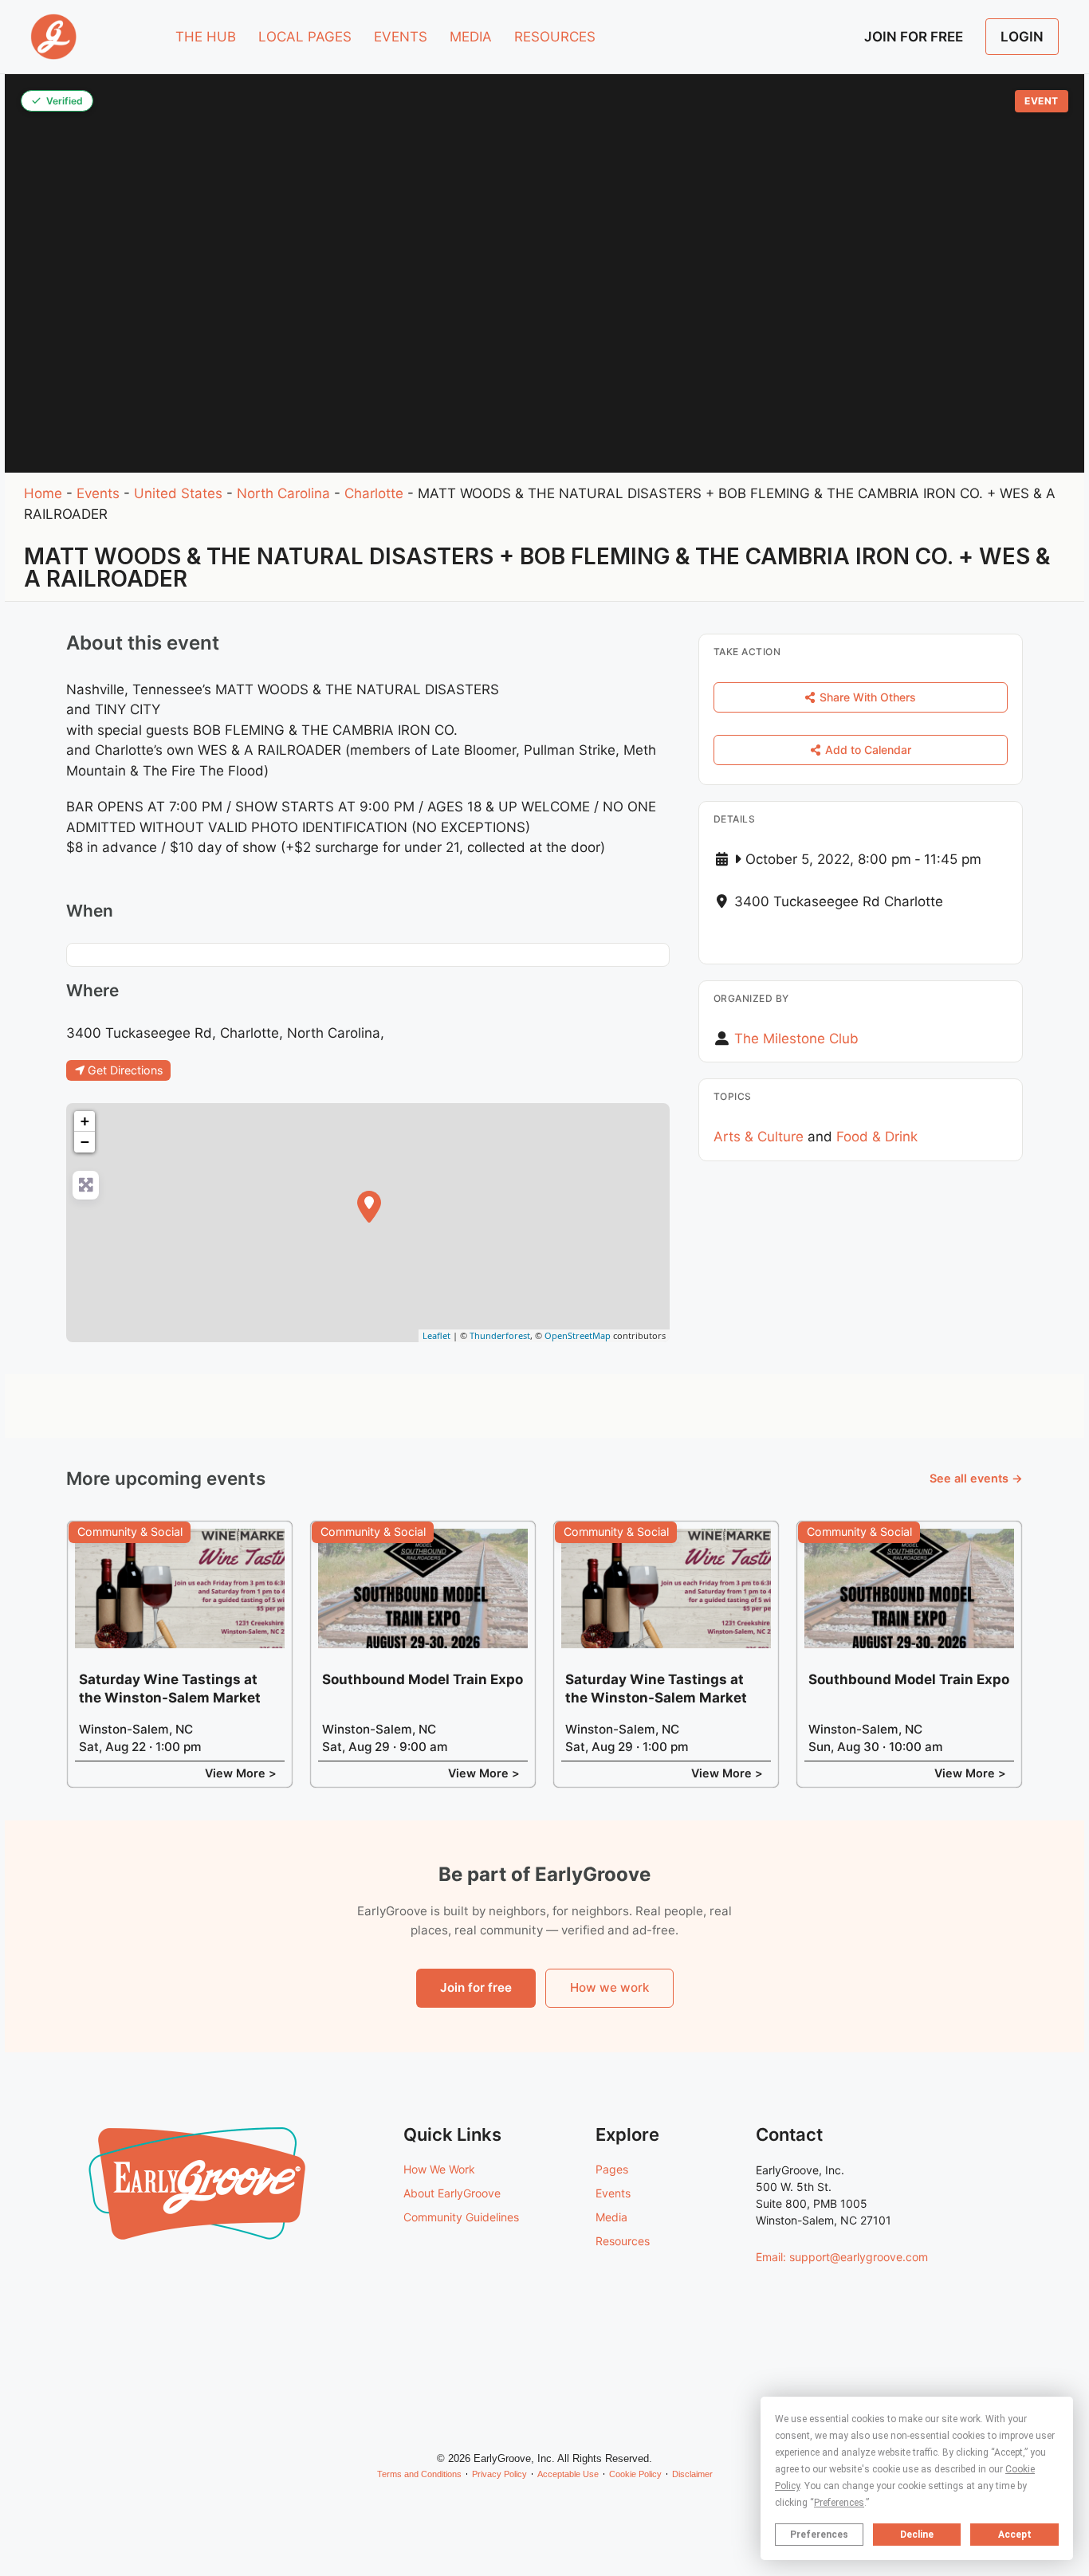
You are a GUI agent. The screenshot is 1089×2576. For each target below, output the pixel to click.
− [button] (85, 1142)
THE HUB (206, 37)
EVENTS (401, 37)
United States (178, 493)
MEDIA (471, 37)
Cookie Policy (635, 2474)
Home (43, 493)
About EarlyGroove (452, 2193)
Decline (917, 2535)
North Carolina (283, 493)
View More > (241, 1773)
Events (98, 493)
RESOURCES (555, 37)
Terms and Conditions (419, 2474)
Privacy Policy (499, 2474)
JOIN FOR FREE (914, 37)
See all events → (976, 1478)
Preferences (819, 2535)
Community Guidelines (461, 2217)
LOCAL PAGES (305, 37)
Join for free (476, 1987)
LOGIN (1022, 37)
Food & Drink (877, 1137)
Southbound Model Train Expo (423, 1679)
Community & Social (130, 1531)
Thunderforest (500, 1335)
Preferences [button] (839, 2503)
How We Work (439, 2169)
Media (611, 2217)
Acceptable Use (568, 2474)
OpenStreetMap (578, 1335)
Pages (612, 2169)
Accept (1015, 2535)
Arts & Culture (759, 1137)
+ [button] (85, 1121)
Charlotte (374, 493)
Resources (623, 2241)
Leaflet (436, 1335)
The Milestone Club (796, 1039)
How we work (609, 1987)
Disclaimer (692, 2474)
